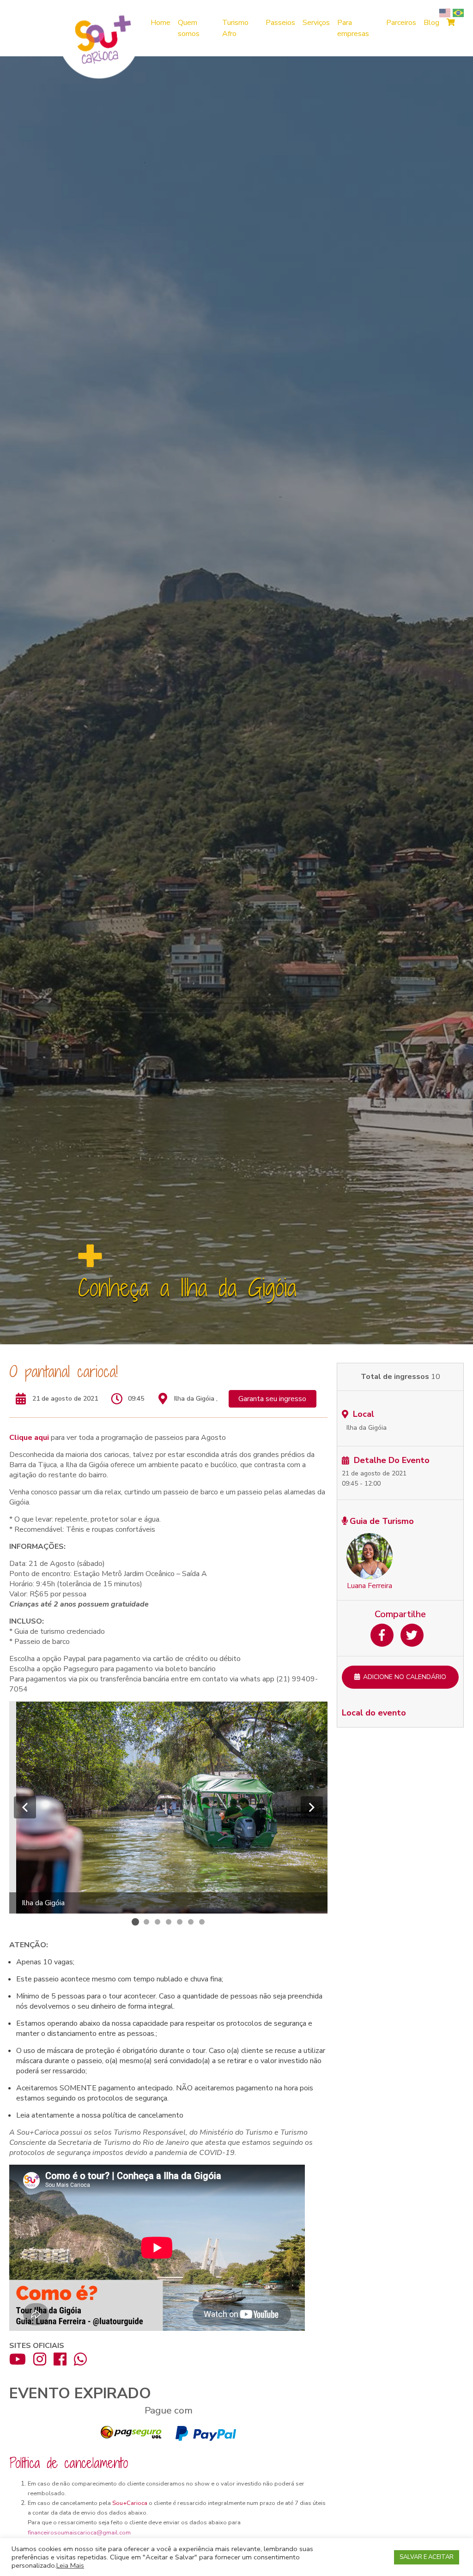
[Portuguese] (459, 12)
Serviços (316, 23)
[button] (25, 1807)
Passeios (280, 23)
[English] (446, 12)
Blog (431, 23)
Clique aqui (30, 1438)
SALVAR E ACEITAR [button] (427, 2557)
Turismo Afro (235, 28)
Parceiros (401, 23)
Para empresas (353, 28)
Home (161, 23)
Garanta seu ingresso (272, 1399)
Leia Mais (70, 2565)
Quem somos (189, 28)
